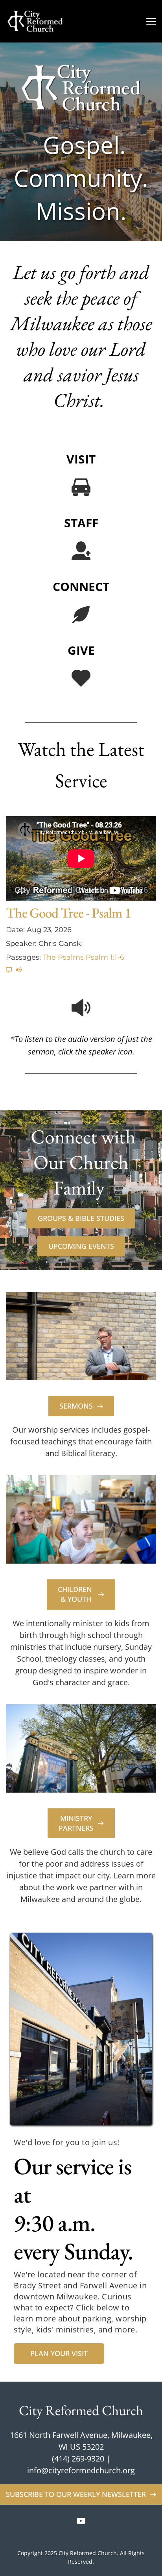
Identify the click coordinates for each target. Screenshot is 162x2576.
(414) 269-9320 (78, 2459)
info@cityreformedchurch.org (81, 2470)
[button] (151, 21)
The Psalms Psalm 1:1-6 (84, 957)
